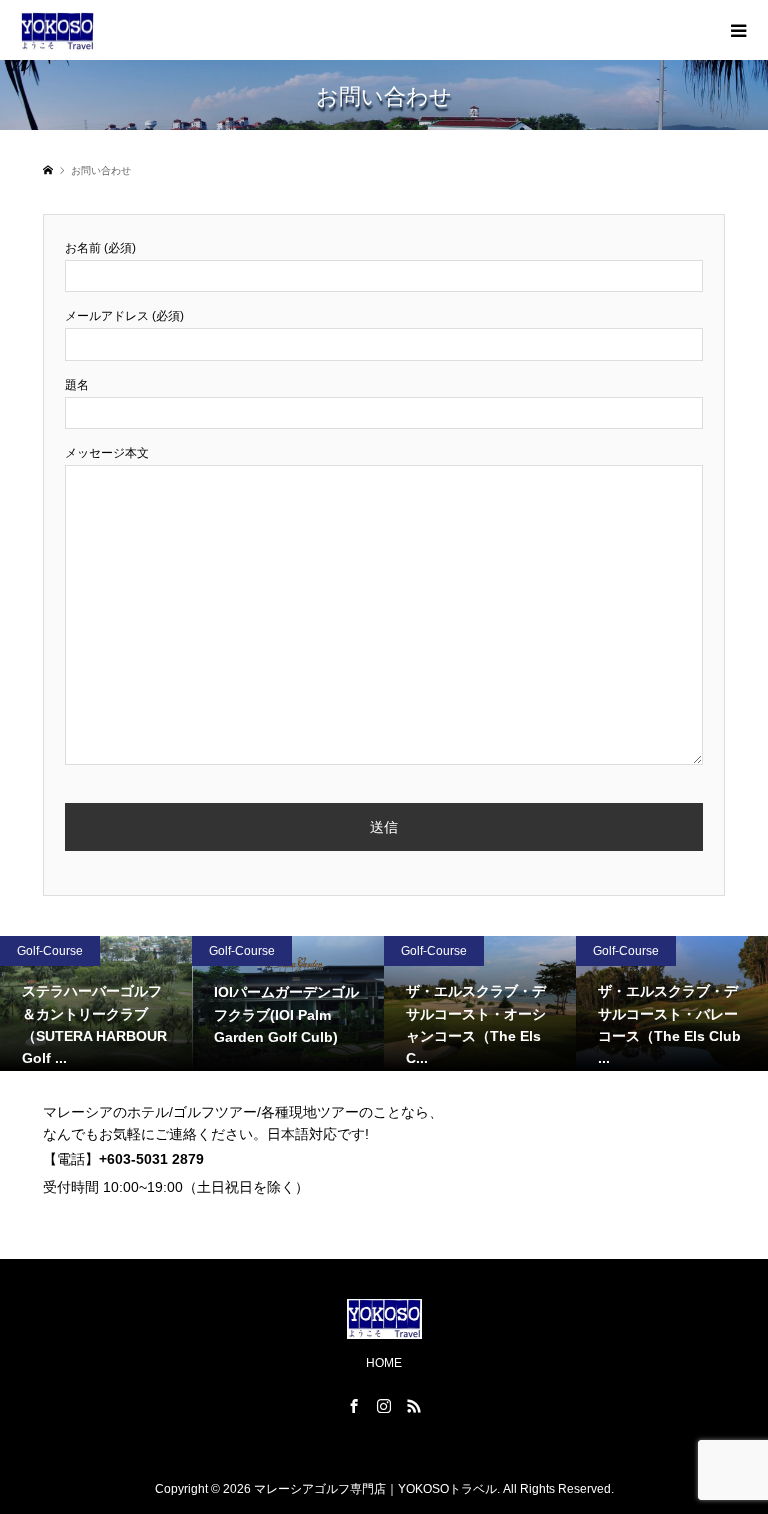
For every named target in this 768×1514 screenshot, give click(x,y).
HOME (384, 1363)
